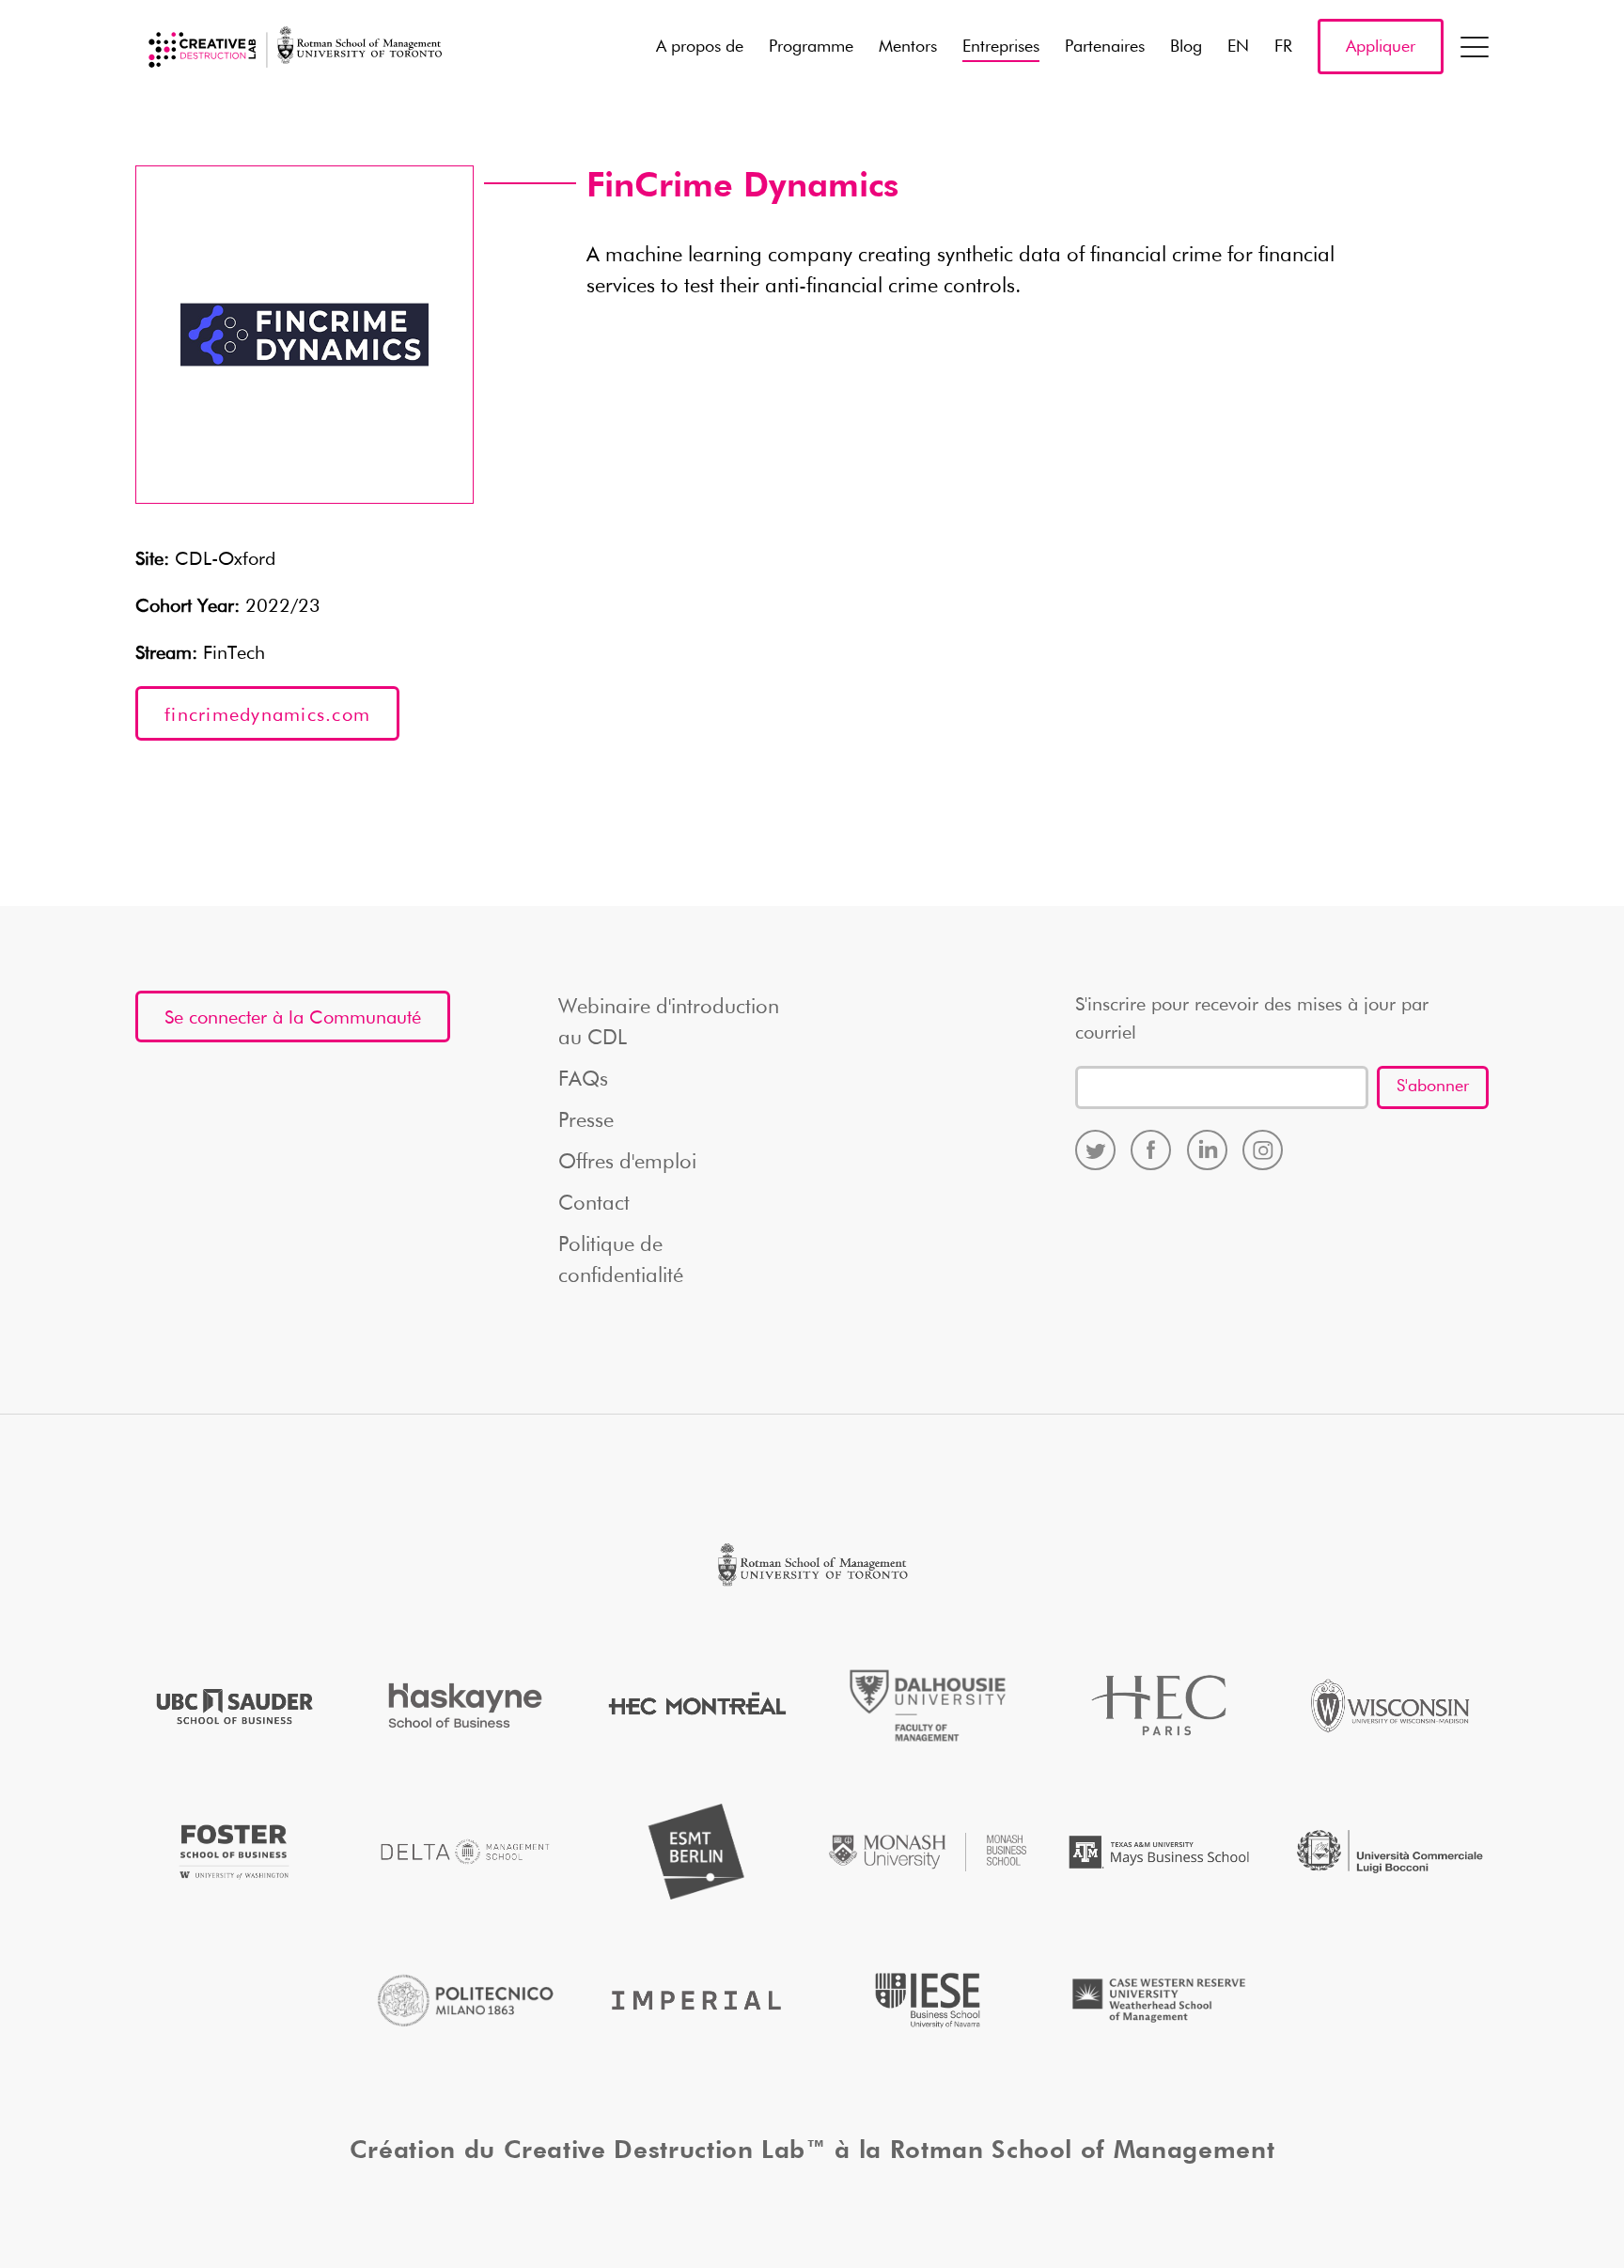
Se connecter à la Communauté (293, 1018)
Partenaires (1105, 47)
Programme (811, 47)
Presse (586, 1121)
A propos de (700, 47)
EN (1238, 47)
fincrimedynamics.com (267, 715)
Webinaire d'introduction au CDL (669, 1023)
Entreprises (1001, 47)
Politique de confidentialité (621, 1261)
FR (1283, 47)
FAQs (583, 1080)
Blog (1186, 47)
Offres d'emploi (627, 1163)
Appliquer (1381, 47)
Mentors (908, 47)
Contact (594, 1204)
